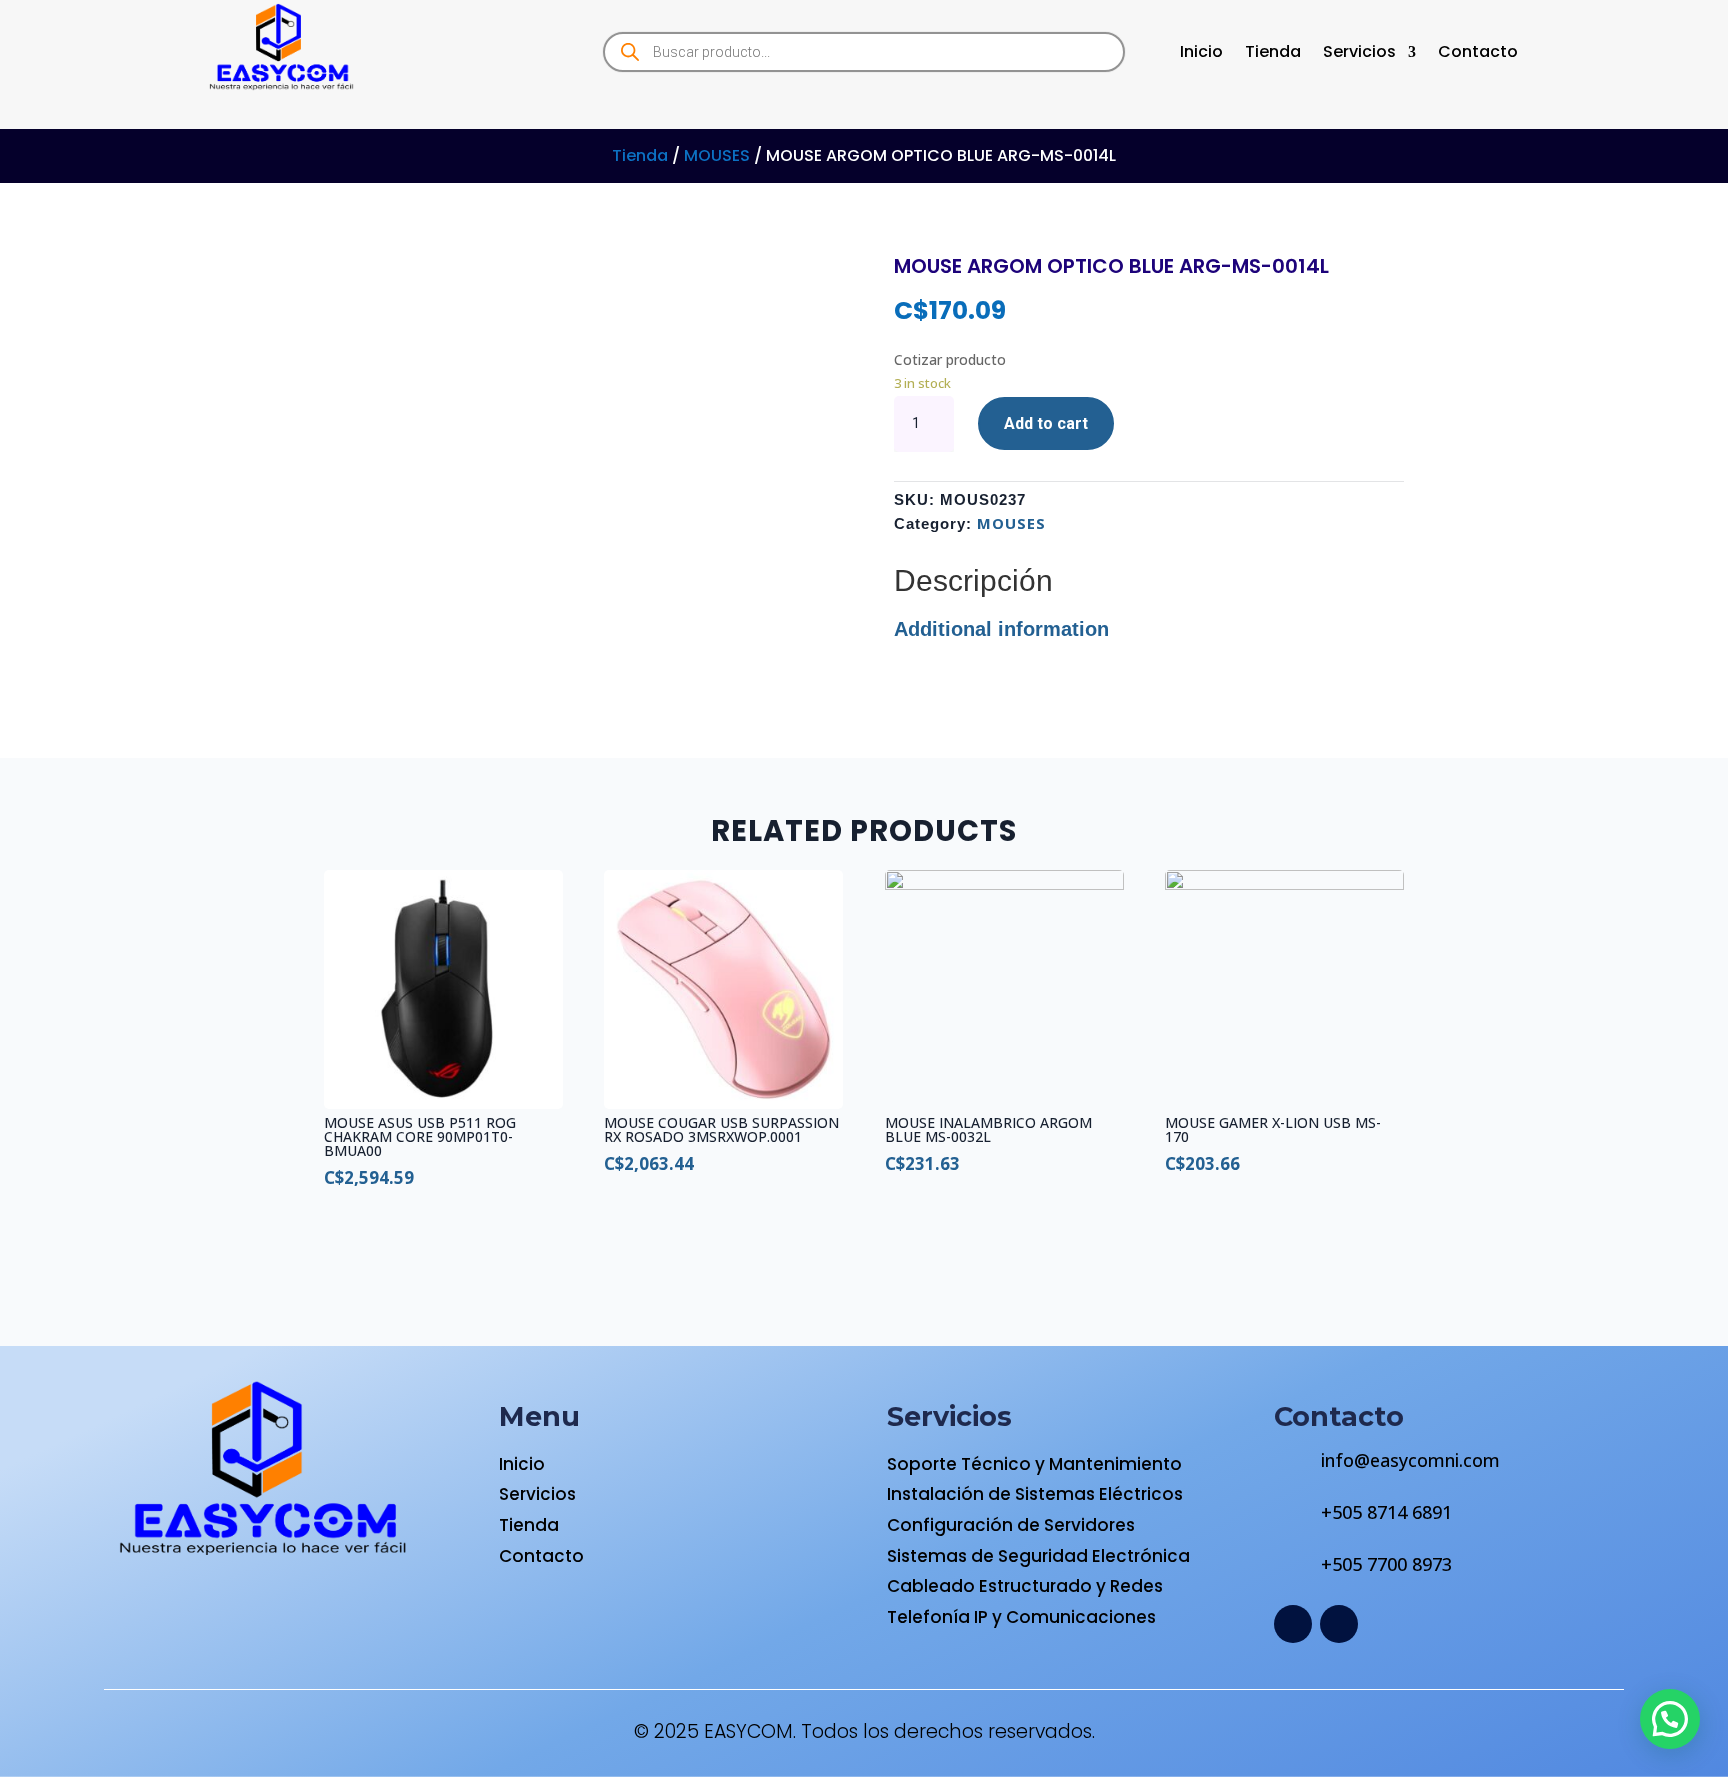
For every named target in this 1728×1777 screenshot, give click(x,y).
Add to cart (1046, 423)
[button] (1670, 1719)
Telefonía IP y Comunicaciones (1021, 1617)
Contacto (1478, 54)
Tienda (1273, 54)
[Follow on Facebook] (1293, 1624)
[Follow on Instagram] (1339, 1624)
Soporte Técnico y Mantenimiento (1034, 1464)
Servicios (1359, 54)
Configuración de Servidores (1011, 1525)
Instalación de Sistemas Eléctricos (1035, 1494)
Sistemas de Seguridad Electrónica (1038, 1556)
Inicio (1201, 54)
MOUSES (717, 155)
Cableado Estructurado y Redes (1025, 1586)
